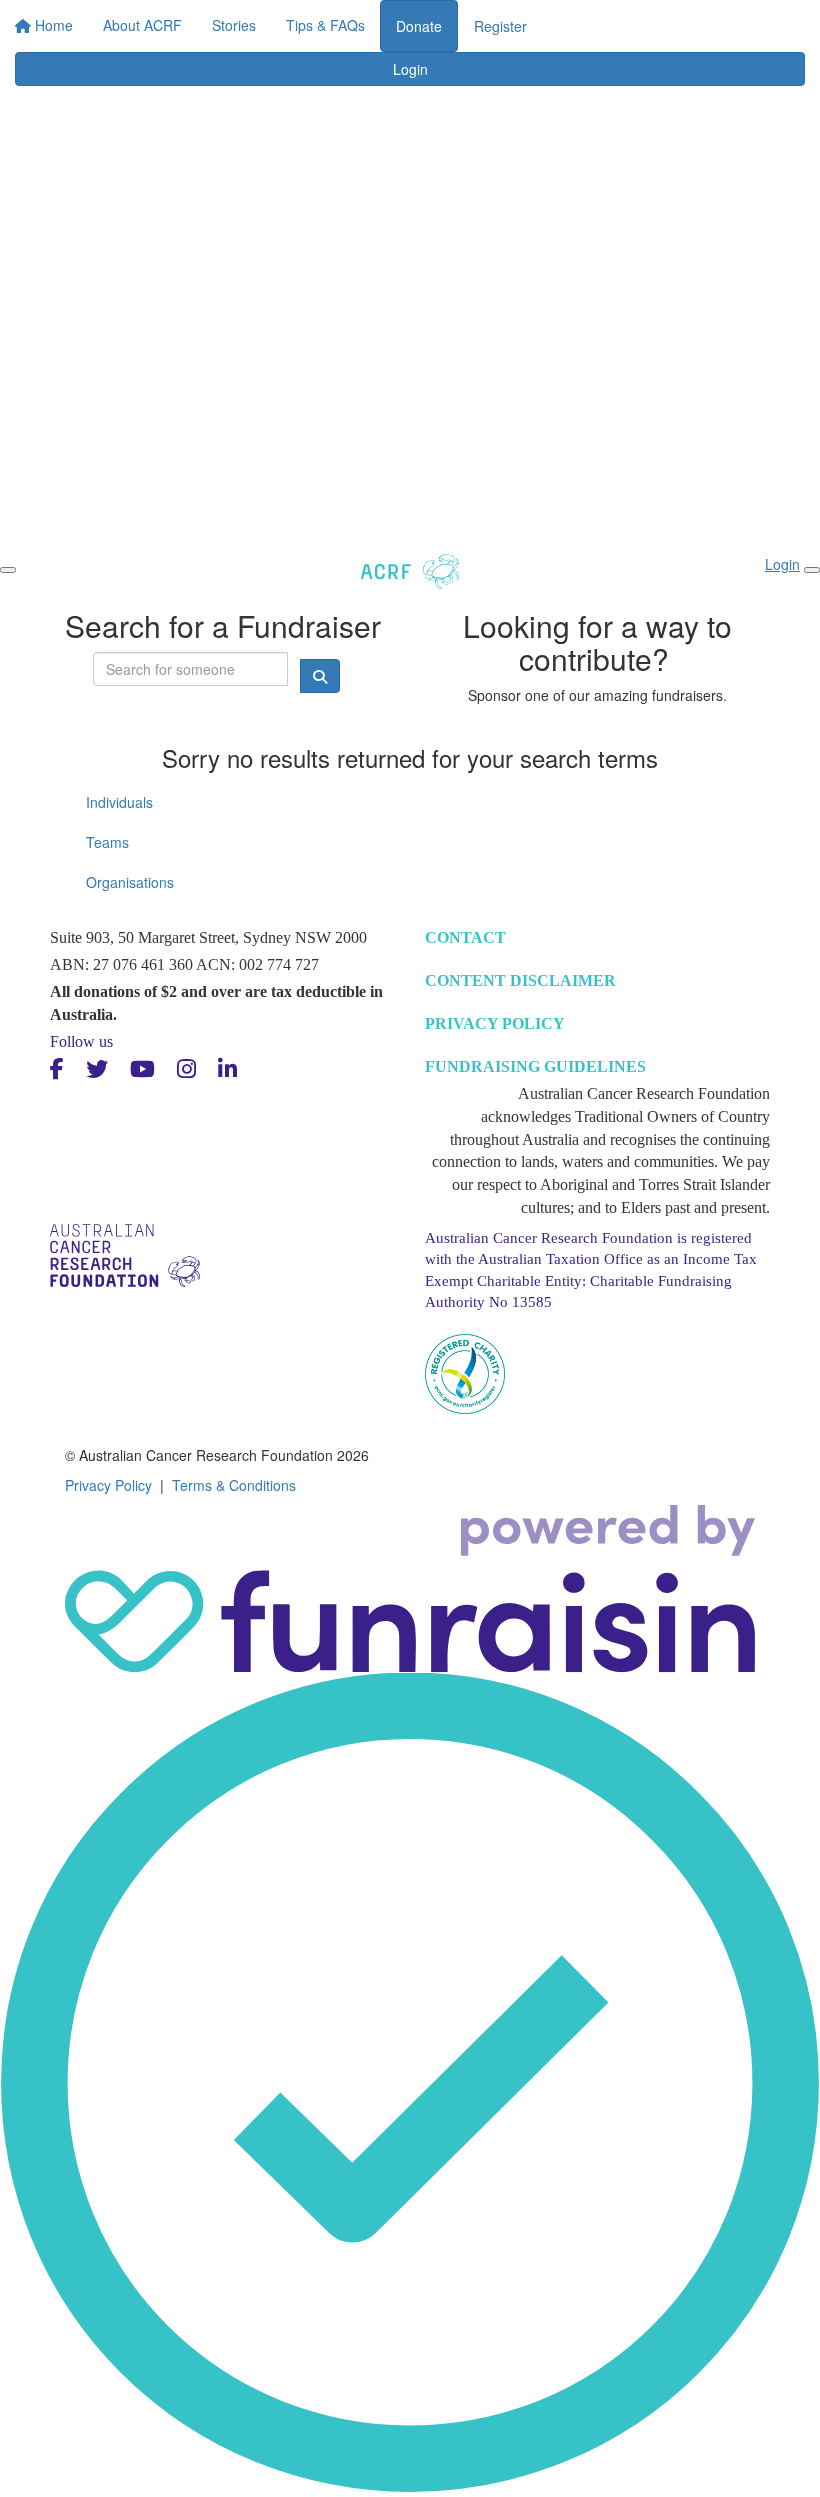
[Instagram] (186, 1069)
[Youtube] (142, 1069)
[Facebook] (57, 1069)
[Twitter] (97, 1069)
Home (417, 20)
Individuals (119, 802)
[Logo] (89, 38)
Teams (107, 842)
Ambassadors (680, 20)
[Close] (812, 570)
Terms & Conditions (234, 1485)
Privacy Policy (495, 1023)
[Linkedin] (227, 1069)
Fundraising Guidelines (535, 1066)
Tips (763, 20)
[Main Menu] (8, 570)
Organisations (130, 882)
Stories (589, 20)
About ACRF (501, 20)
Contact (465, 937)
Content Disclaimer (520, 980)
